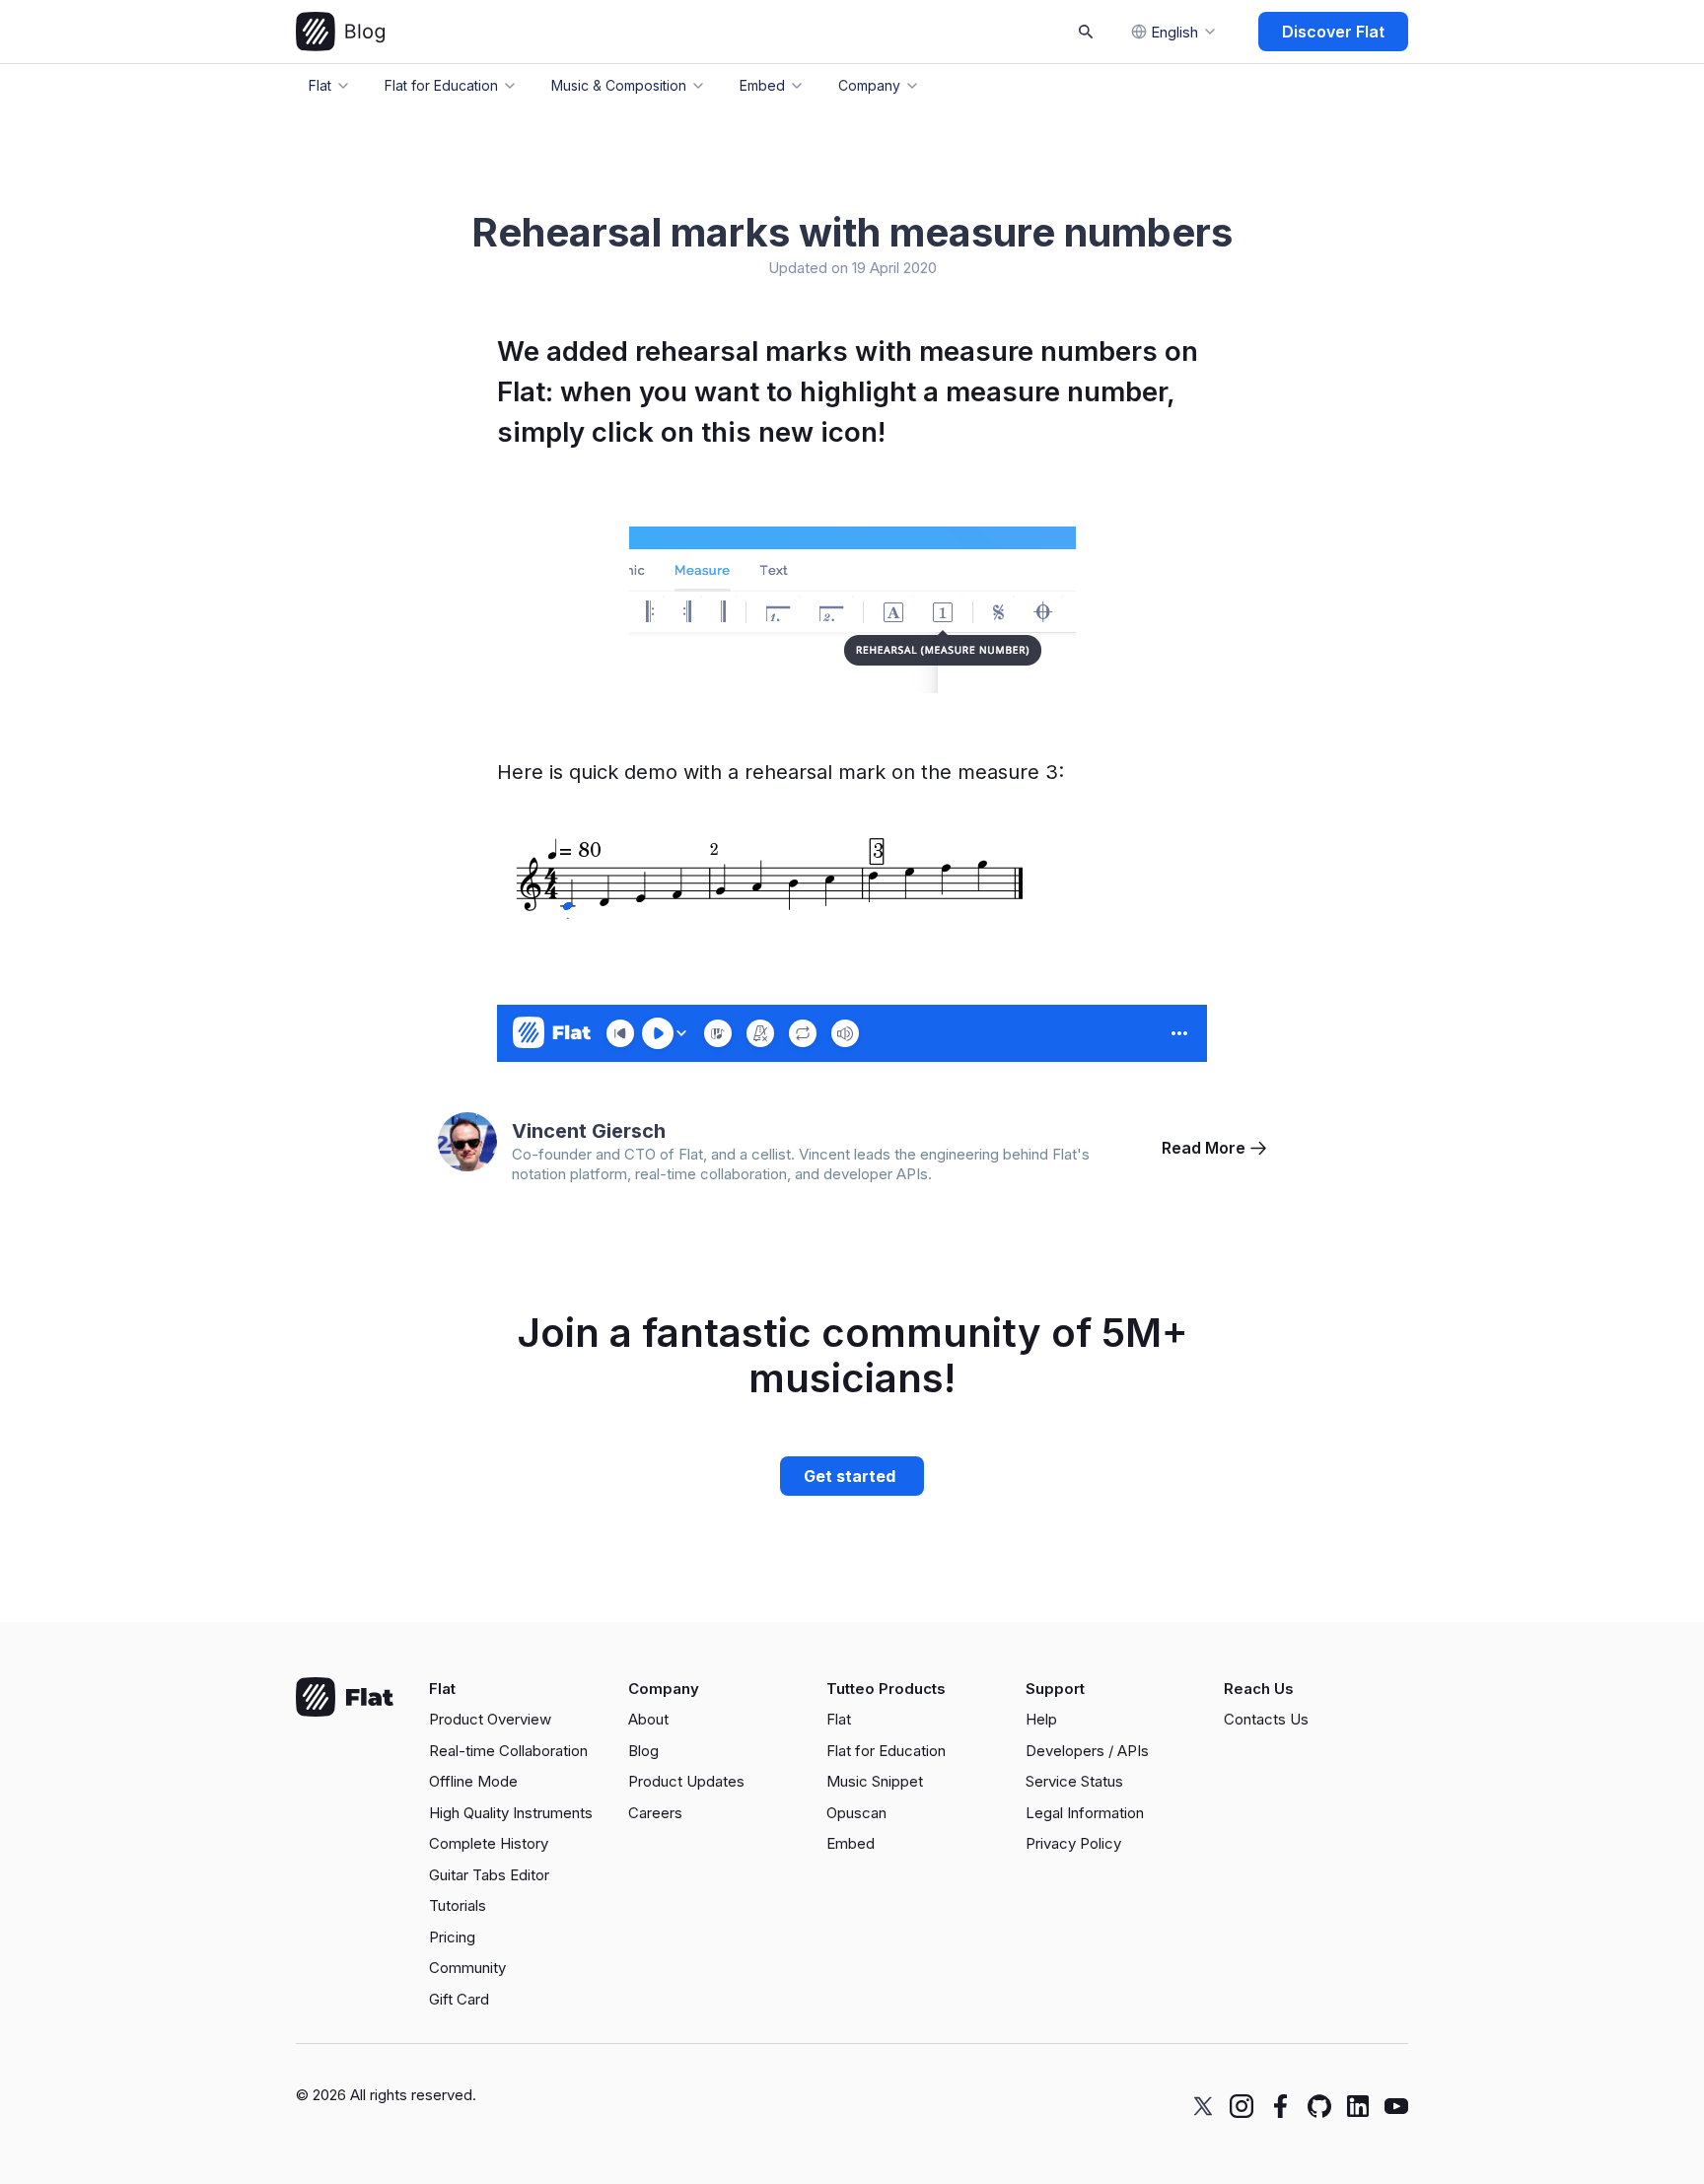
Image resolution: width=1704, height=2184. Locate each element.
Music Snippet (875, 1781)
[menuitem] (521, 1720)
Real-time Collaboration (508, 1751)
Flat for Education (886, 1751)
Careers (655, 1813)
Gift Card (459, 1999)
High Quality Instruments (511, 1813)
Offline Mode (473, 1781)
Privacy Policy (1073, 1843)
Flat (839, 1719)
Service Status (1074, 1781)
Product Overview (490, 1719)
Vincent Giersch (589, 1131)
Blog (643, 1751)
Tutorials (458, 1905)
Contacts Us (1266, 1719)
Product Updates (686, 1781)
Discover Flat (1333, 32)
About (648, 1719)
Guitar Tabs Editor (489, 1875)
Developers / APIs (1087, 1751)
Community (467, 1968)
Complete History (489, 1843)
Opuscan (856, 1813)
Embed (851, 1843)
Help (1041, 1719)
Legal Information (1085, 1813)
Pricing (452, 1937)
